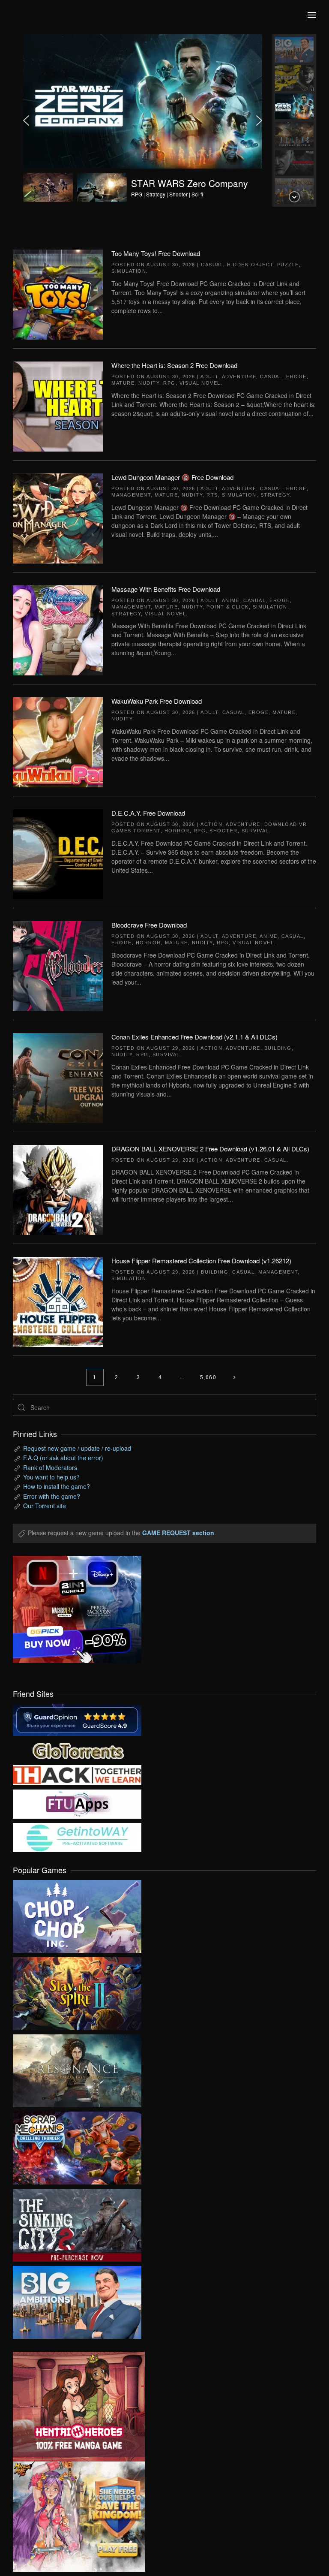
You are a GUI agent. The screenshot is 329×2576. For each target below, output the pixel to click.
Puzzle (288, 265)
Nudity (149, 383)
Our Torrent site (45, 1506)
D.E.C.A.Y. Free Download (148, 813)
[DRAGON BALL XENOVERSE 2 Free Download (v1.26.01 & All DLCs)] (58, 1189)
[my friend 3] (77, 1774)
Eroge (296, 377)
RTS (212, 495)
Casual (212, 265)
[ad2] (72, 2407)
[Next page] (234, 1377)
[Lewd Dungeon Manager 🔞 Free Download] (58, 518)
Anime (231, 600)
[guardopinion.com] (77, 1719)
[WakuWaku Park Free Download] (58, 741)
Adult (209, 377)
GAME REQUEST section (178, 1533)
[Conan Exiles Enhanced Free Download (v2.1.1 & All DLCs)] (58, 1077)
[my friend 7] (77, 1836)
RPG (169, 383)
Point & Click (228, 607)
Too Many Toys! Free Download (156, 253)
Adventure (239, 377)
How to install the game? (57, 1486)
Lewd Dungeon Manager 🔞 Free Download (172, 477)
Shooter (224, 831)
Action (211, 824)
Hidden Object (250, 265)
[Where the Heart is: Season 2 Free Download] (58, 406)
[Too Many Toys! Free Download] (58, 294)
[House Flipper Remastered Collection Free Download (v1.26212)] (58, 1301)
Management (131, 495)
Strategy (275, 495)
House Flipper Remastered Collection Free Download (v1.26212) (201, 1261)
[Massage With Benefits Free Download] (58, 630)
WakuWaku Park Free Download (157, 701)
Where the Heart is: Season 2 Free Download (174, 365)
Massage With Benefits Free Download (166, 589)
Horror (177, 831)
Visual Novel (200, 383)
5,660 (208, 1377)
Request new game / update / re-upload (77, 1448)
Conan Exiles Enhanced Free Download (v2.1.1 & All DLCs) (194, 1037)
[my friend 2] (77, 1749)
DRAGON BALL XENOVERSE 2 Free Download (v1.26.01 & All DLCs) (210, 1149)
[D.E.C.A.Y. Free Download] (58, 853)
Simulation (129, 271)
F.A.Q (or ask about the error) (63, 1458)
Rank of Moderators (50, 1467)
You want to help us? (51, 1477)
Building (278, 1048)
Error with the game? (52, 1496)
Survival (255, 831)
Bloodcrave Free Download (149, 925)
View (77, 1914)
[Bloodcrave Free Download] (58, 965)
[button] (312, 15)
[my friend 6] (77, 1803)
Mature (123, 383)
